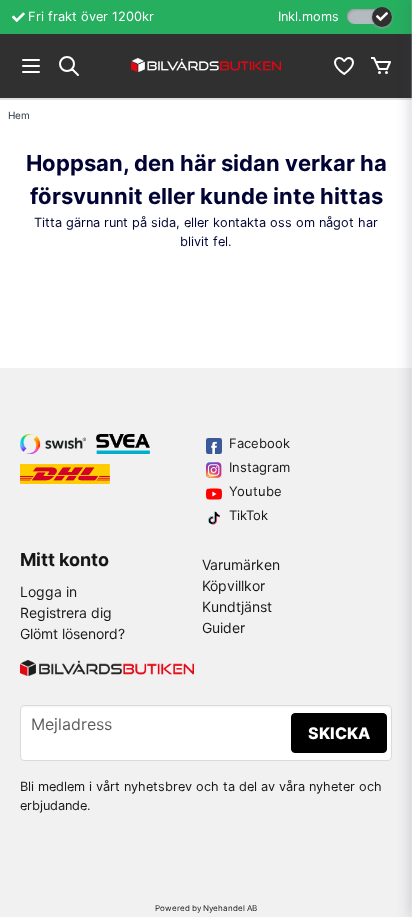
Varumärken (241, 564)
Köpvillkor (233, 585)
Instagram (259, 467)
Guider (223, 627)
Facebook (259, 443)
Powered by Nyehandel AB (206, 908)
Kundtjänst (237, 606)
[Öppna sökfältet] (69, 66)
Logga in (48, 591)
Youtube (255, 491)
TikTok (248, 515)
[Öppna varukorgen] (381, 66)
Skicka (339, 733)
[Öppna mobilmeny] (31, 66)
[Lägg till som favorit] (343, 66)
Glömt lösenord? (72, 633)
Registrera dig (66, 612)
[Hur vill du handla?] (369, 16)
